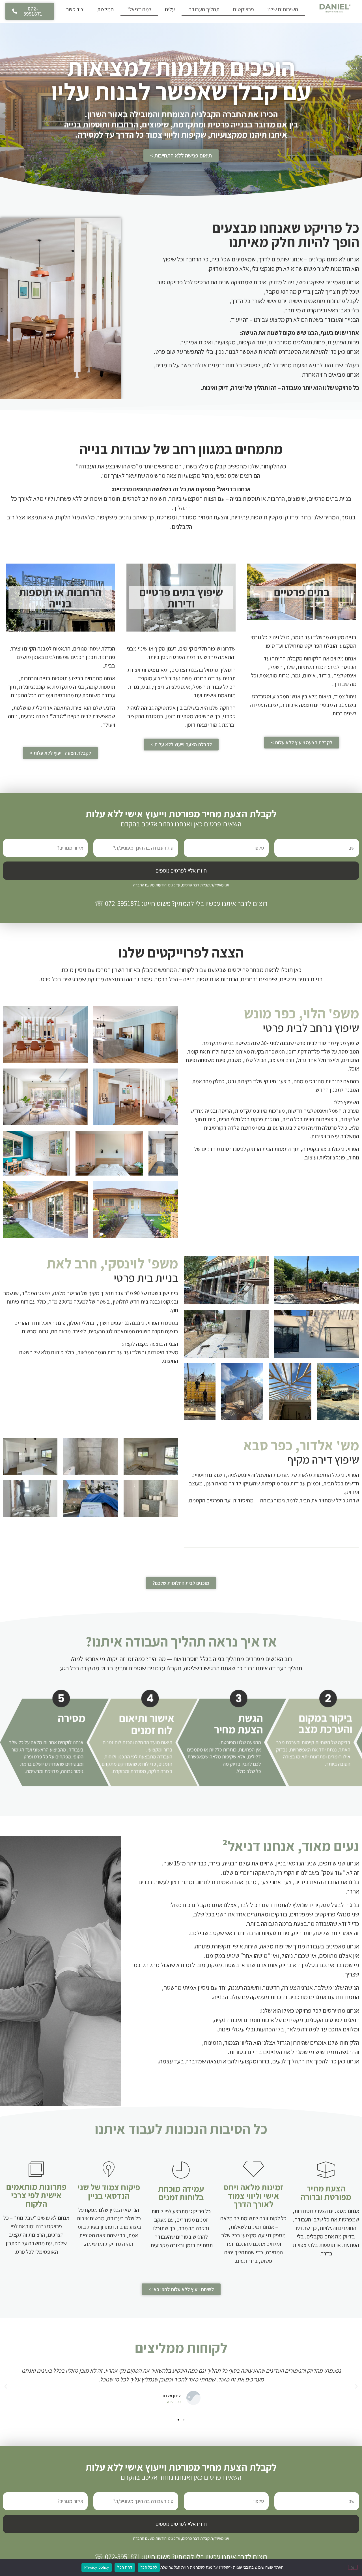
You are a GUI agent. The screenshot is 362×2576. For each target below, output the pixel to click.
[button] (356, 2387)
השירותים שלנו (283, 9)
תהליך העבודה (204, 9)
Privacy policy (97, 2567)
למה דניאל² (139, 9)
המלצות (105, 9)
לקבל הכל (149, 2567)
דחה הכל (125, 2567)
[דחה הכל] (353, 2567)
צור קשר (75, 9)
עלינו (170, 9)
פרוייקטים (244, 9)
